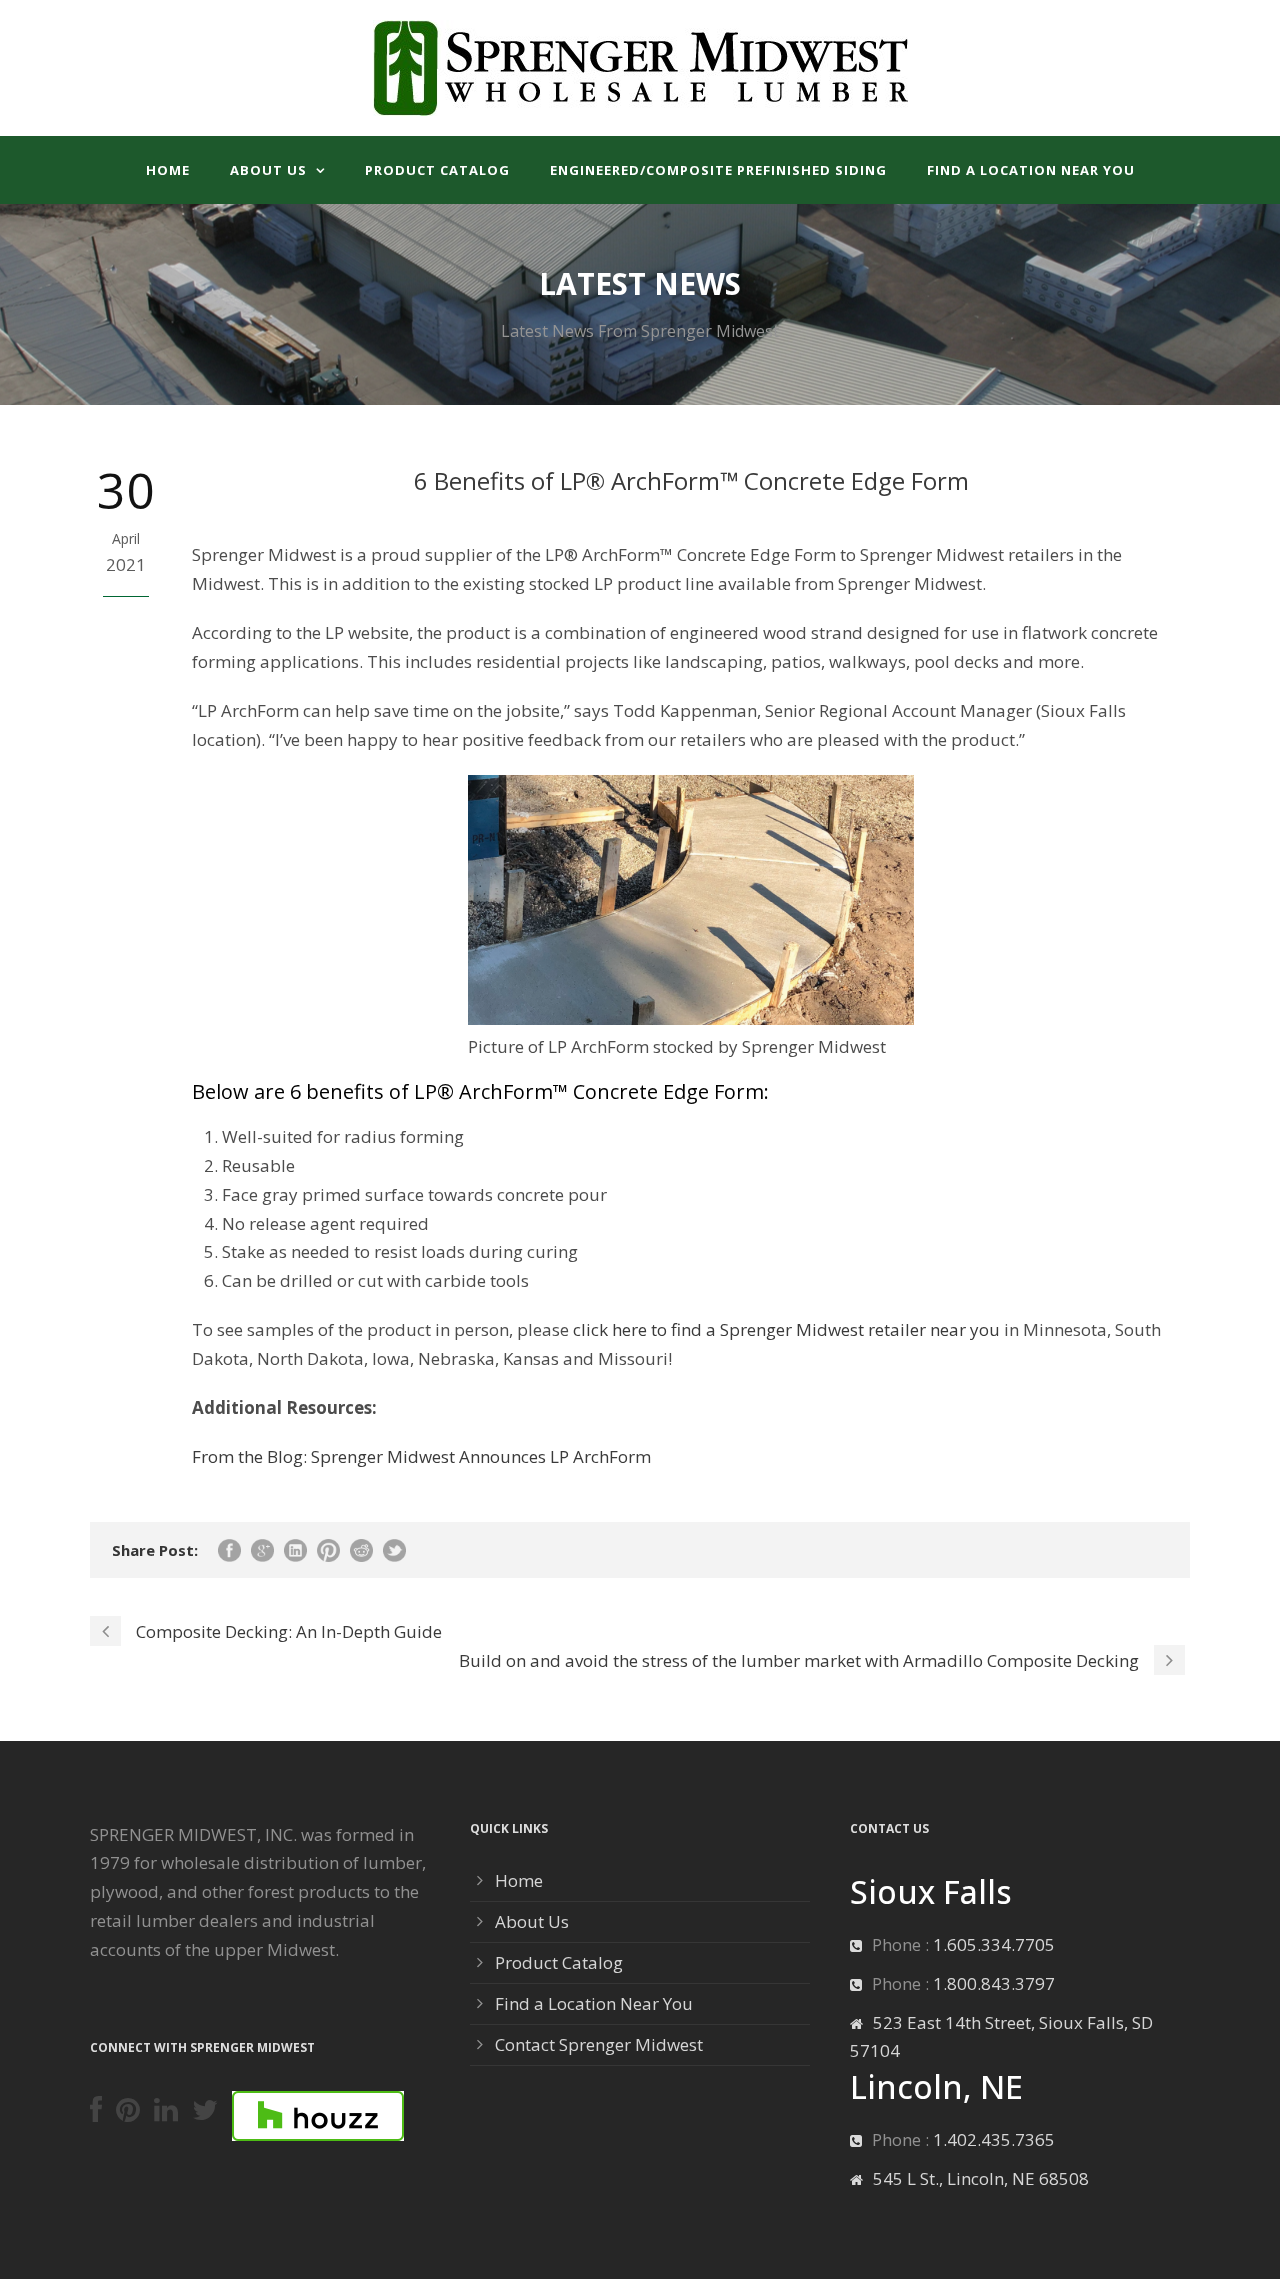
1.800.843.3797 (994, 1983)
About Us (268, 170)
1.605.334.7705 (994, 1944)
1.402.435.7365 (994, 2139)
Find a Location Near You (1031, 170)
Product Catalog (437, 170)
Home (168, 170)
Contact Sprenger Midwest (599, 2044)
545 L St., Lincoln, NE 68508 (981, 2178)
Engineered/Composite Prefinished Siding (718, 170)
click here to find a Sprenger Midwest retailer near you (786, 1329)
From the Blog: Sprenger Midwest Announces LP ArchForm (421, 1456)
